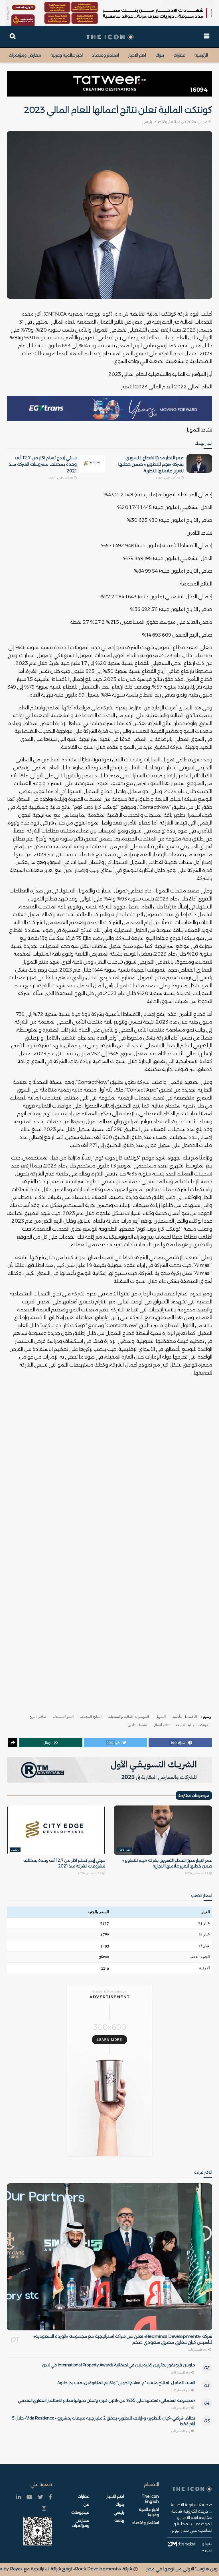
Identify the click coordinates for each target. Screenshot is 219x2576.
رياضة (119, 2520)
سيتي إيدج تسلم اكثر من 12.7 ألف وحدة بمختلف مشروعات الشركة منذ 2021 (43, 464)
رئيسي (147, 122)
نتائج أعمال (161, 1725)
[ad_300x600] (109, 2071)
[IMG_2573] (109, 13)
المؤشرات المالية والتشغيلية (128, 1717)
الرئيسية (201, 55)
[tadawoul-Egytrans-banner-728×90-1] (109, 408)
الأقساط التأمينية (184, 1717)
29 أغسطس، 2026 (168, 478)
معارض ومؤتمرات (25, 55)
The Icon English (150, 2499)
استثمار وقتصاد (106, 55)
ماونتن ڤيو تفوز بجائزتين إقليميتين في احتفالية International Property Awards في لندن (118, 2365)
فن (86, 2504)
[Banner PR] (109, 1770)
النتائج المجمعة (91, 1717)
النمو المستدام (63, 1717)
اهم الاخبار (137, 55)
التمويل (161, 1717)
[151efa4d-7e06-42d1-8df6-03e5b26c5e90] (109, 84)
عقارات (179, 55)
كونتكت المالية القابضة (192, 1725)
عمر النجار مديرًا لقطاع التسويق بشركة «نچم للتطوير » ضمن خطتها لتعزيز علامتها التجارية (151, 464)
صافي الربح (38, 1717)
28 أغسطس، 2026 (61, 478)
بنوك (160, 55)
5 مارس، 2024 (199, 122)
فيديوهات (80, 2512)
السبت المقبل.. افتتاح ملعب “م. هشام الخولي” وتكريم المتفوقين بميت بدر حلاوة (126, 2383)
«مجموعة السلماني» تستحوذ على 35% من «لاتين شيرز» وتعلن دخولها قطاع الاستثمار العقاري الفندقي (107, 2400)
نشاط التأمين (137, 1725)
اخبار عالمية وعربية (67, 55)
